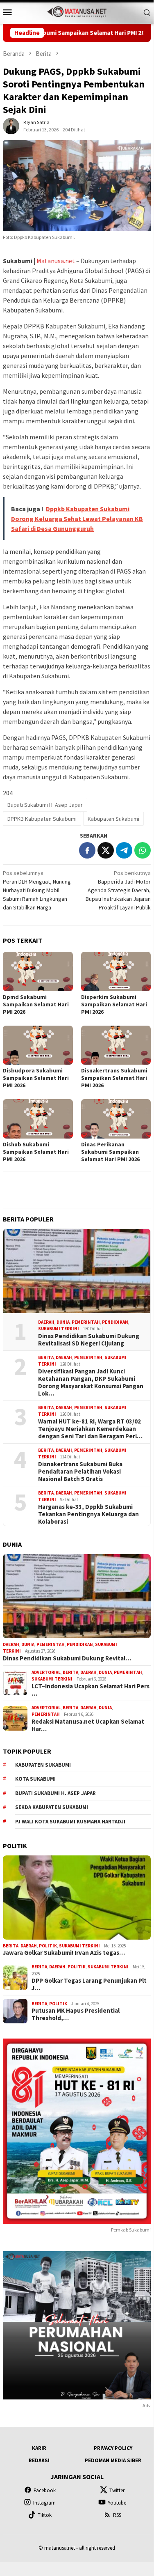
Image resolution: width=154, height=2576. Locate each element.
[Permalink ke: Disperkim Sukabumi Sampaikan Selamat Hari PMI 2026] (116, 971)
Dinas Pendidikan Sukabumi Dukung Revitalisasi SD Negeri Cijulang (89, 1340)
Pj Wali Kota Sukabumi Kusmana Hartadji (70, 1822)
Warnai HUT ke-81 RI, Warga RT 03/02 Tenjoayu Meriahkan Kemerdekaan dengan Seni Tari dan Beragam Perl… (90, 1429)
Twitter (117, 2490)
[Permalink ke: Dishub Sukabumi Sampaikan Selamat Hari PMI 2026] (38, 1119)
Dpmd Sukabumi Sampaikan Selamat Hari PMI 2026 (36, 1004)
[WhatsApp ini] (143, 850)
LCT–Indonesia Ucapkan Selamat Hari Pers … (91, 1690)
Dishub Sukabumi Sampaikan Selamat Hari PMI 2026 (36, 1152)
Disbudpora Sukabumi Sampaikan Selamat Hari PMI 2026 (36, 1078)
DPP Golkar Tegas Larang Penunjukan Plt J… (89, 1984)
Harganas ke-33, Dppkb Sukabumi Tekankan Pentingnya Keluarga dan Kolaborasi (88, 1514)
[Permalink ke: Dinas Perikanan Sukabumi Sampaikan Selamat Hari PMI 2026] (116, 1119)
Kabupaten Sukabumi (113, 819)
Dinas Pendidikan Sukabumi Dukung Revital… (67, 1658)
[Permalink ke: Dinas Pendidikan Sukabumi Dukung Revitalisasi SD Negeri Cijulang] (77, 1271)
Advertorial (46, 1672)
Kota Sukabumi (35, 1779)
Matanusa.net (56, 261)
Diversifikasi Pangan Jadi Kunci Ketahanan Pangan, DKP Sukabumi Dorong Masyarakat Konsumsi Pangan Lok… (91, 1382)
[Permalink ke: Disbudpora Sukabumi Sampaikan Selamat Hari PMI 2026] (38, 1045)
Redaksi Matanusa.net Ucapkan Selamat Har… (88, 1725)
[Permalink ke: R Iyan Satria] (11, 126)
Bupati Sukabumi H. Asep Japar (45, 805)
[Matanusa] (77, 11)
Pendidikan (115, 1322)
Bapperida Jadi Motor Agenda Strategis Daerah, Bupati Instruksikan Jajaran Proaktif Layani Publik (118, 890)
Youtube (117, 2503)
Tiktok (45, 2515)
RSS (117, 2515)
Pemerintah (86, 1322)
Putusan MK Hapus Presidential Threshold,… (76, 2014)
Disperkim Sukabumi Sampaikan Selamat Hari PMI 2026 (114, 1004)
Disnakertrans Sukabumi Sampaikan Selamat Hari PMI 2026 (114, 1078)
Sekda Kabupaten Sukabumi (52, 1807)
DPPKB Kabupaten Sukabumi (42, 819)
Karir (39, 2448)
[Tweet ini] (106, 850)
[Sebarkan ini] (87, 850)
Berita (46, 1357)
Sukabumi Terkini (59, 1329)
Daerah (46, 1322)
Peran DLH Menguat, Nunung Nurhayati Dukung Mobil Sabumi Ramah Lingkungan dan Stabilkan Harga (37, 890)
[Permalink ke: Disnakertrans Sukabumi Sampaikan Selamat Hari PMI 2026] (116, 1045)
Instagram (44, 2503)
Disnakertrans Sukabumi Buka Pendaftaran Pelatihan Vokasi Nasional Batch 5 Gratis (80, 1472)
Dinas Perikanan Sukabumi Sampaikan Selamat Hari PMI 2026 (110, 1152)
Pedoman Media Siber (113, 2460)
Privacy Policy (113, 2448)
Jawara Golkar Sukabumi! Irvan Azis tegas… (64, 1953)
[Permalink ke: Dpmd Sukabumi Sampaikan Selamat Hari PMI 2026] (38, 971)
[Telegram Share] (124, 850)
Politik (48, 1946)
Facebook (45, 2490)
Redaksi (39, 2460)
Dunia (63, 1322)
